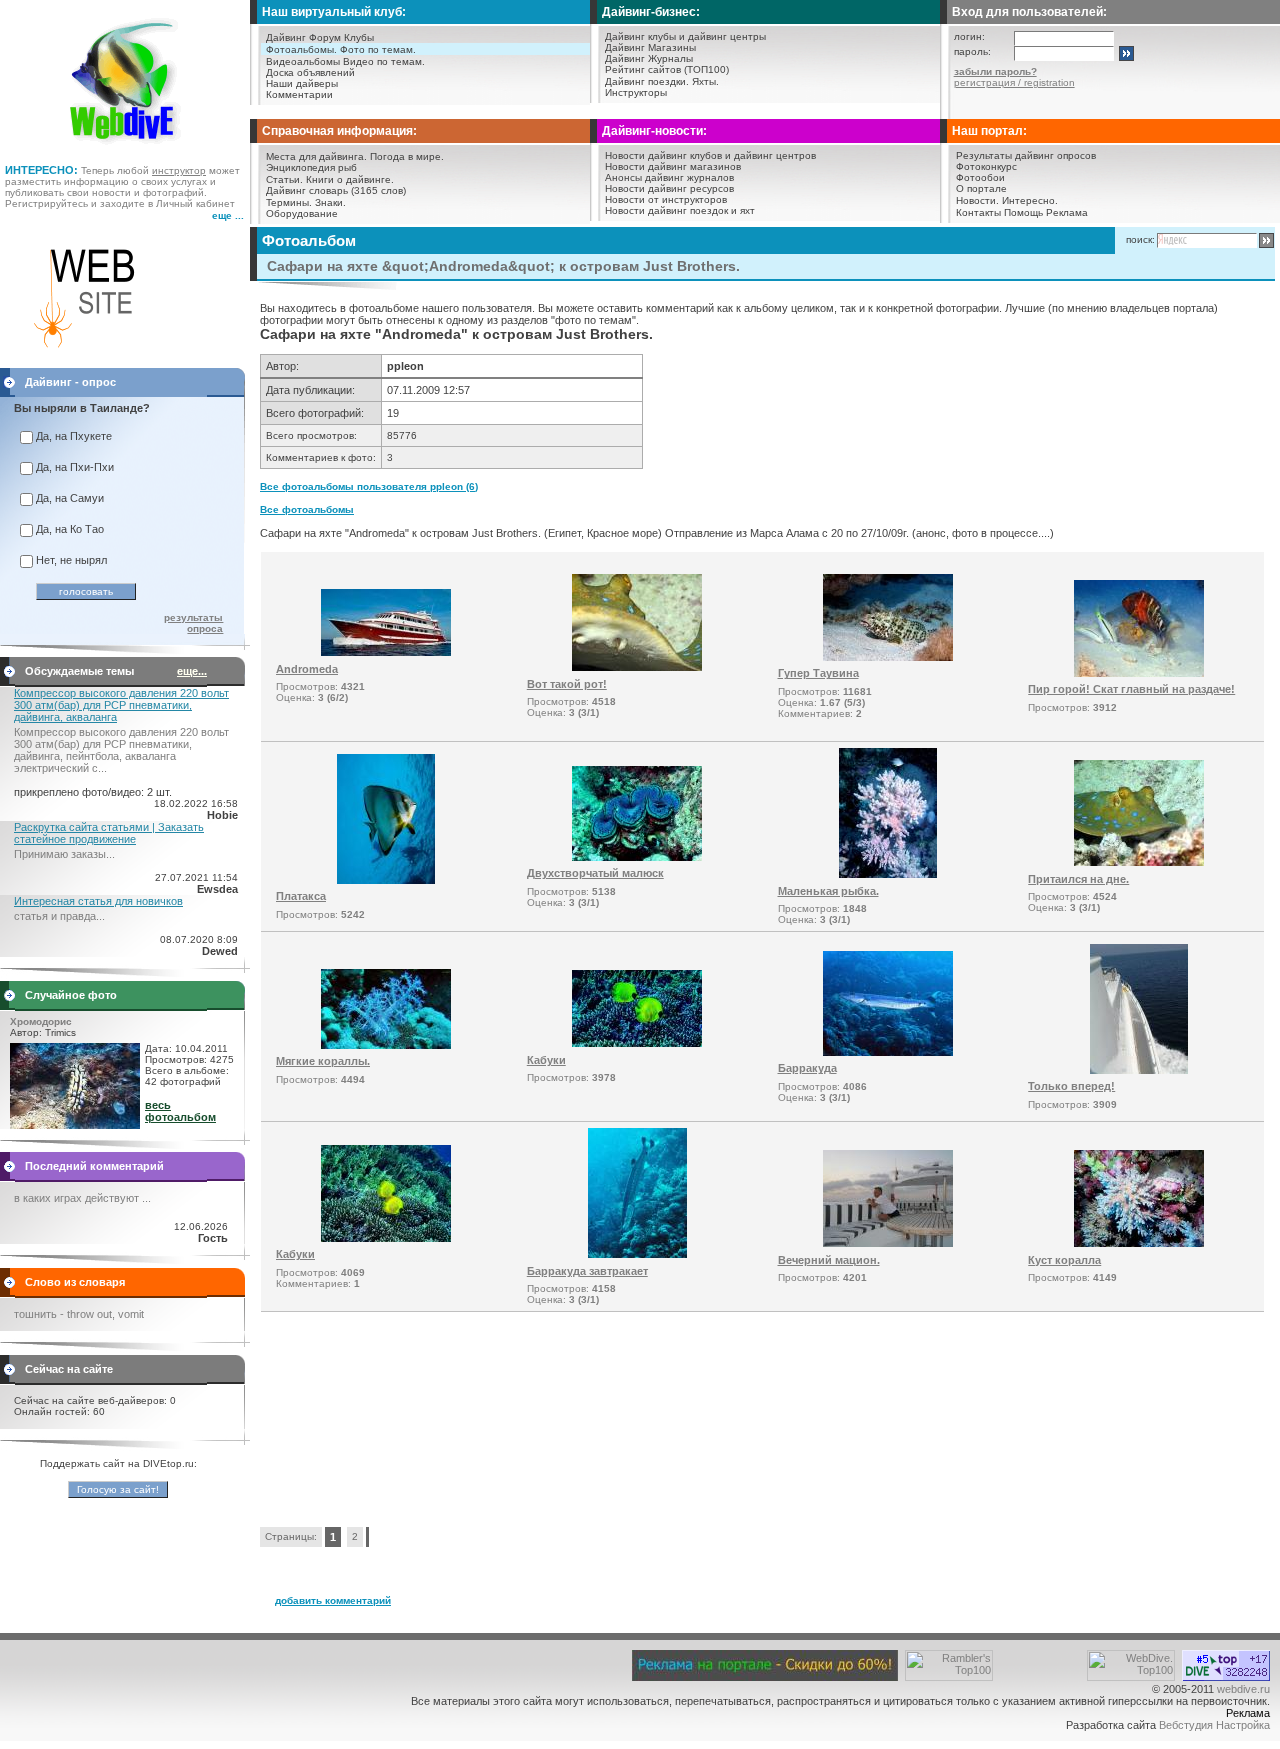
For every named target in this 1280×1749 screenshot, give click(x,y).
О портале (981, 188)
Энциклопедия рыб (311, 167)
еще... (192, 671)
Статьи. (284, 179)
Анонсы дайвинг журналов (669, 177)
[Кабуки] (637, 1043)
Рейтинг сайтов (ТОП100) (667, 69)
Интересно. (1030, 200)
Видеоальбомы (303, 61)
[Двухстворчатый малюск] (637, 857)
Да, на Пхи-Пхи (75, 467)
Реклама (1067, 212)
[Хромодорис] (75, 1125)
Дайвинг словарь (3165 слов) (336, 190)
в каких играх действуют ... (82, 1198)
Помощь (1023, 212)
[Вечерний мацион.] (888, 1243)
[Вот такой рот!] (637, 667)
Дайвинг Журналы (649, 58)
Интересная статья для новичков (98, 901)
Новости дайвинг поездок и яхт (680, 210)
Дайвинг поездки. (647, 81)
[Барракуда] (888, 1052)
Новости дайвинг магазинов (673, 166)
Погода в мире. (407, 156)
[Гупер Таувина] (888, 657)
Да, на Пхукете (74, 436)
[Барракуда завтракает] (637, 1254)
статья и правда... (59, 916)
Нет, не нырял (71, 560)
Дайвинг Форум (303, 37)
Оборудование (302, 213)
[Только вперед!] (1139, 1070)
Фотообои (980, 177)
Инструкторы (636, 92)
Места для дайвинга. (316, 156)
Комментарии (299, 94)
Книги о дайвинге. (350, 179)
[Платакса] (386, 880)
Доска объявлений (310, 72)
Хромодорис (41, 1021)
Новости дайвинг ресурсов (669, 188)
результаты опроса (193, 623)
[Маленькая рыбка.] (888, 874)
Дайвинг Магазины (650, 47)
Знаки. (330, 202)
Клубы (359, 37)
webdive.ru (1243, 1689)
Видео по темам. (384, 61)
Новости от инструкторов (666, 199)
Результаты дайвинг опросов (1026, 155)
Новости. (977, 200)
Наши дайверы (302, 83)
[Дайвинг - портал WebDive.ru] (125, 150)
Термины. (289, 202)
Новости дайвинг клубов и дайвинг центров (710, 155)
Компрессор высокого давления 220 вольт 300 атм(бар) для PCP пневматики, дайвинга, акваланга (121, 705)
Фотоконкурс (986, 166)
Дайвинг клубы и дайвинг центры (685, 36)
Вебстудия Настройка (1214, 1725)
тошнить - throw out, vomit (79, 1314)
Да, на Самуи (70, 498)
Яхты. (705, 81)
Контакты (978, 212)
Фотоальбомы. (301, 49)
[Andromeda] (386, 652)
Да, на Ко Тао (70, 529)
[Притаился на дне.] (1139, 862)
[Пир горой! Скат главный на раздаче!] (1139, 673)
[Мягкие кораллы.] (386, 1045)
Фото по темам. (378, 49)
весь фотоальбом (180, 1111)
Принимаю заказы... (64, 854)
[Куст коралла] (1139, 1243)
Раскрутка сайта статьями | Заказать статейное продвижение (109, 833)
